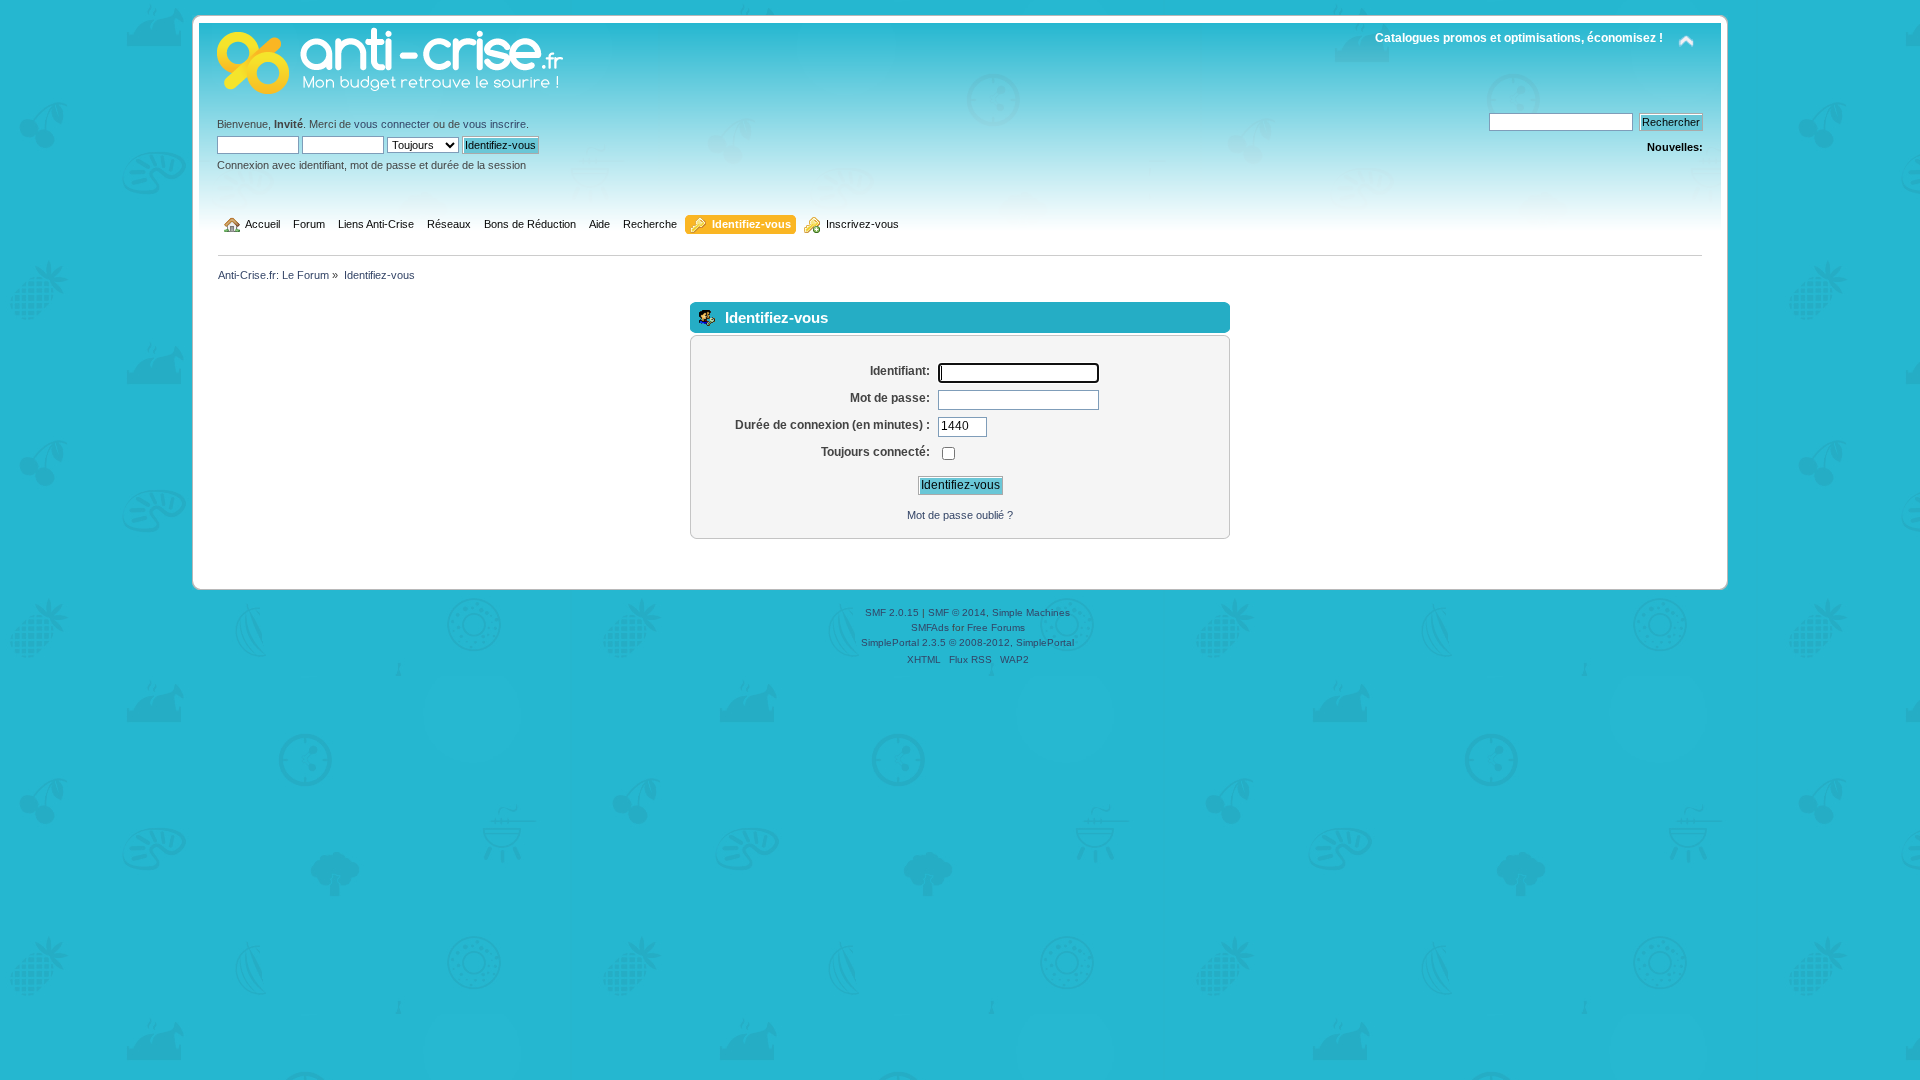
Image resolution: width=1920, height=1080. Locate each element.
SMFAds (930, 627)
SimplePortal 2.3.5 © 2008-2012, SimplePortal (967, 642)
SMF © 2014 (957, 612)
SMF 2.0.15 (892, 612)
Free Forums (996, 627)
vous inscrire (494, 124)
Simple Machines (1031, 612)
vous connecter (392, 124)
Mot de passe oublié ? (960, 515)
